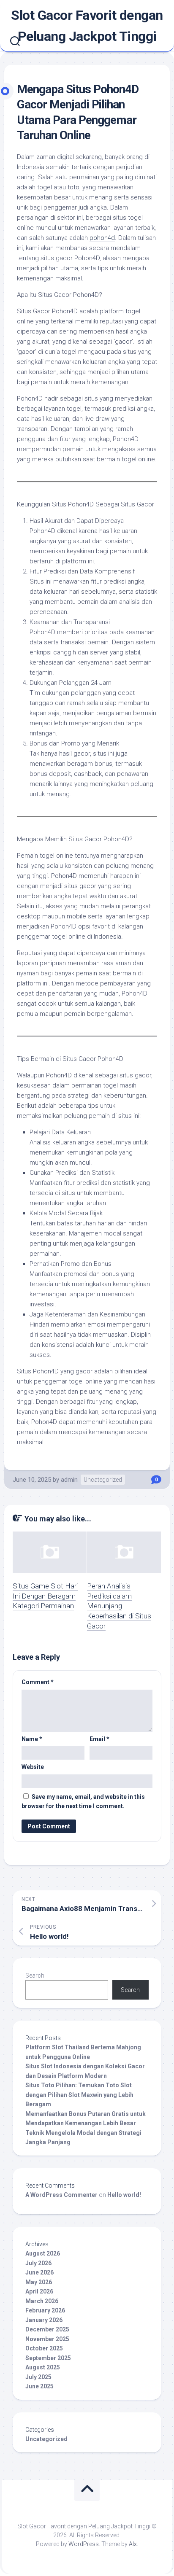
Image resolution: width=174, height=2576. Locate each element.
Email (99, 1739)
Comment (38, 1682)
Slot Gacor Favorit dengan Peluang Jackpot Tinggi (87, 26)
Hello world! (124, 2195)
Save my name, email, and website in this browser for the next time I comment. (83, 1802)
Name (32, 1739)
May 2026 (39, 2282)
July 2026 (38, 2263)
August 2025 (43, 2367)
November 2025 (47, 2339)
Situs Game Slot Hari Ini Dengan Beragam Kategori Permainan (45, 1596)
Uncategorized (103, 1480)
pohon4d (102, 238)
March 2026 (42, 2301)
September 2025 (48, 2358)
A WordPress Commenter (61, 2195)
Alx (133, 2544)
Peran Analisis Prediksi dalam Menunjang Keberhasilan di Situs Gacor (119, 1606)
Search (35, 1976)
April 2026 (39, 2291)
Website (33, 1767)
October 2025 (44, 2348)
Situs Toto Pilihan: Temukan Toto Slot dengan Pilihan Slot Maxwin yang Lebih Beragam (79, 2095)
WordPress (84, 2544)
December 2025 (47, 2329)
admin (69, 1480)
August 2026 (43, 2253)
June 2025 (39, 2386)
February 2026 (45, 2310)
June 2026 (39, 2272)
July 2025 (38, 2377)
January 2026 (44, 2320)
